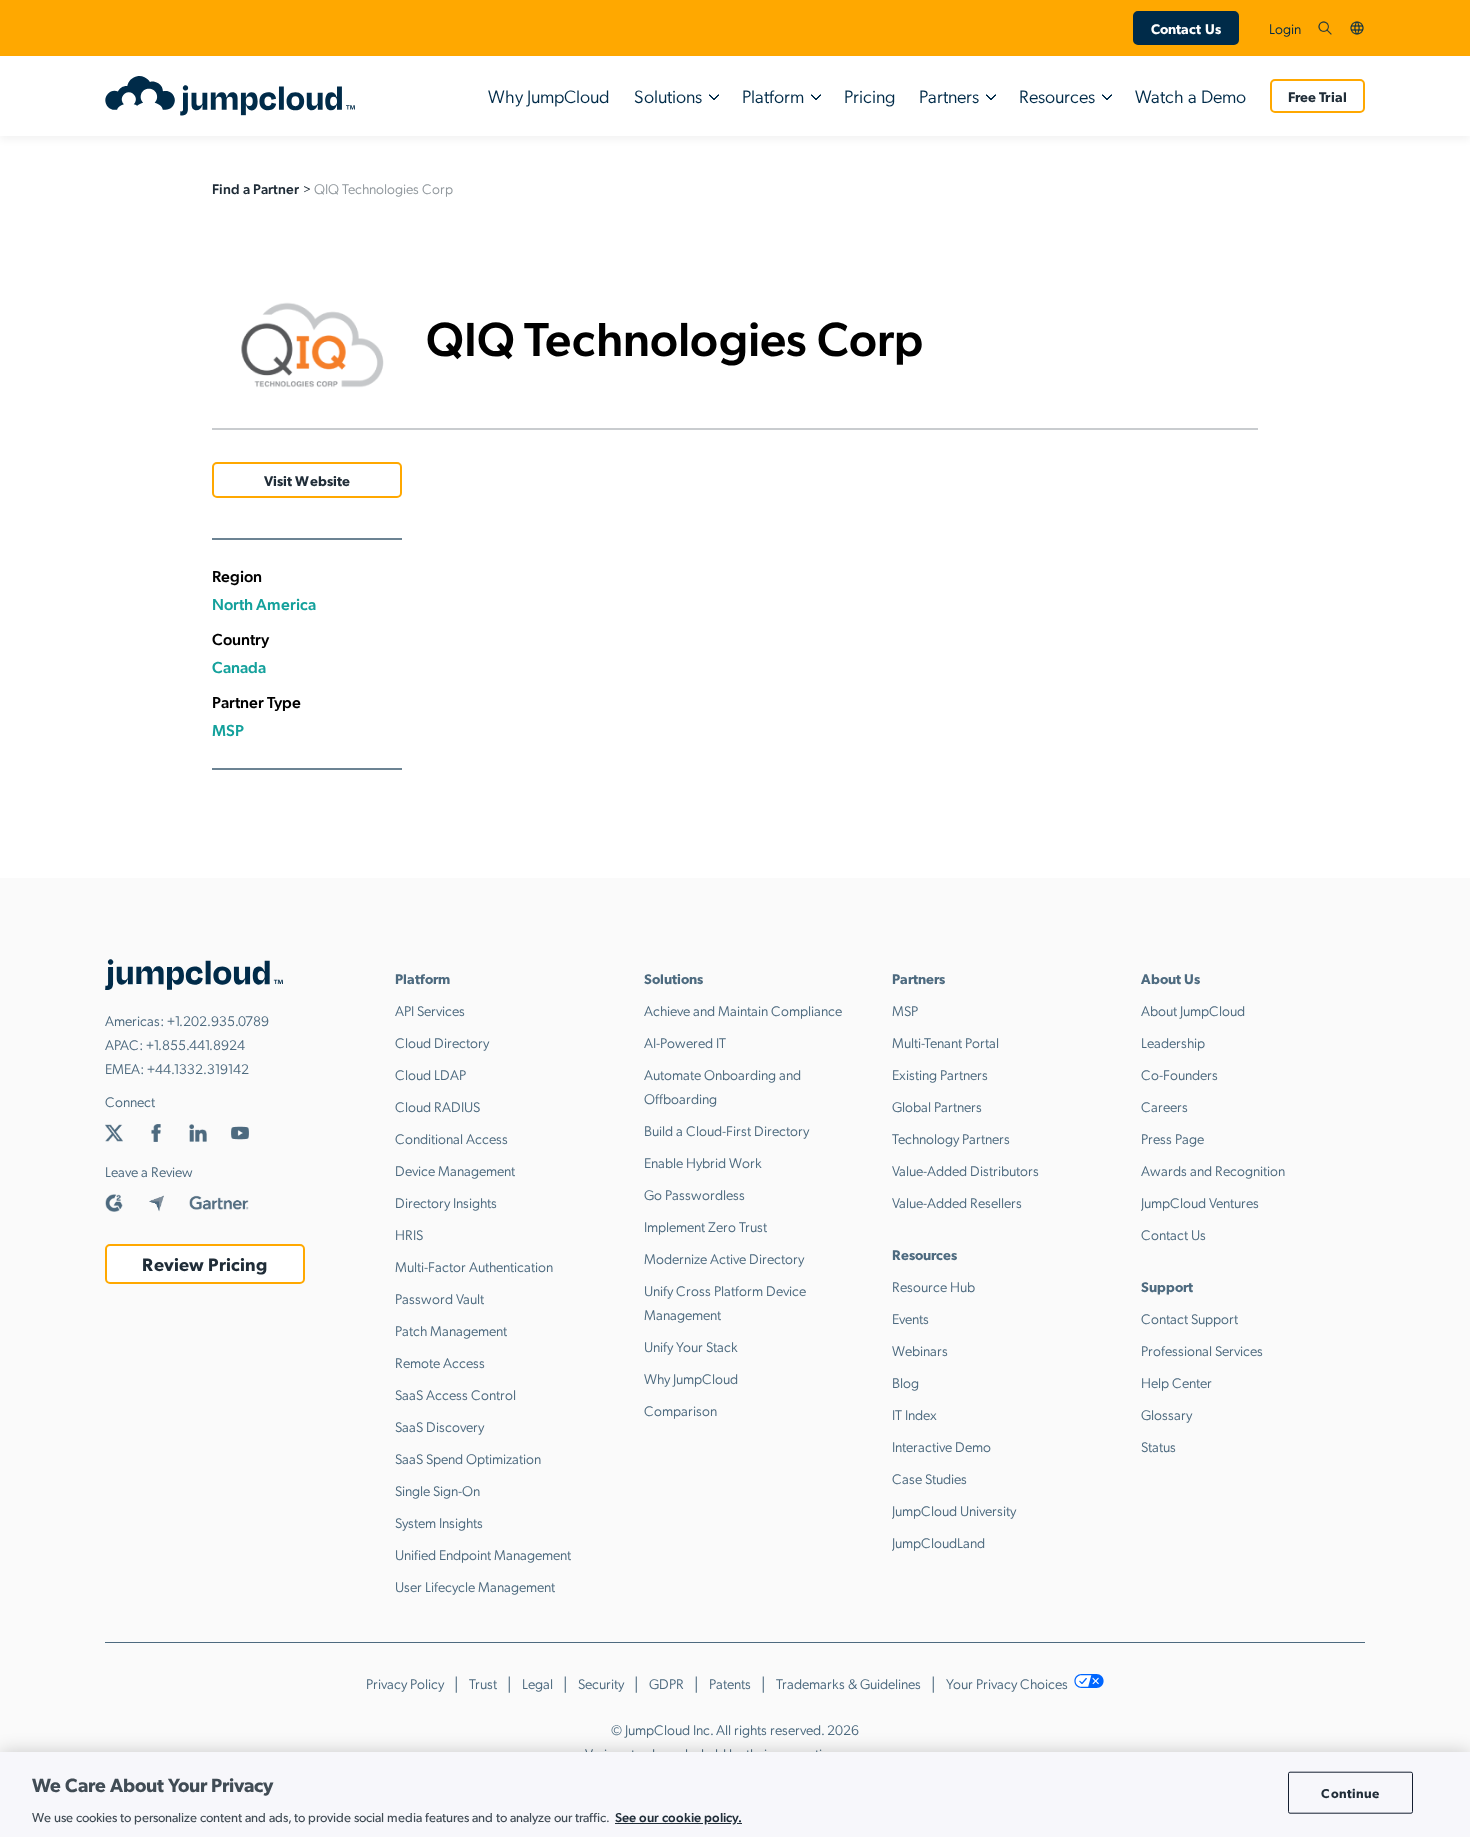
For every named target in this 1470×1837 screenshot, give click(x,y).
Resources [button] (1057, 95)
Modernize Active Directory (724, 1258)
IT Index (914, 1414)
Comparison (680, 1410)
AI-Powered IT (685, 1042)
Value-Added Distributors (965, 1170)
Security (601, 1683)
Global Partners (937, 1106)
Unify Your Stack (691, 1346)
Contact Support (1189, 1318)
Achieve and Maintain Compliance (743, 1010)
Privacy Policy (405, 1683)
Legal (537, 1683)
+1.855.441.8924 (195, 1044)
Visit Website (307, 480)
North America (264, 603)
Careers (1164, 1106)
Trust (483, 1683)
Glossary (1166, 1414)
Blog (905, 1382)
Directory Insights (446, 1202)
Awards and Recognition (1213, 1170)
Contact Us (1186, 28)
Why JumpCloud (549, 95)
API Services (430, 1010)
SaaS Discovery (439, 1426)
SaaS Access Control (455, 1394)
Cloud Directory (442, 1042)
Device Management (455, 1170)
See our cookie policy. (678, 1815)
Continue (1350, 1792)
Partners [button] (949, 95)
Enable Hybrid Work (703, 1162)
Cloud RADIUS (437, 1106)
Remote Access (440, 1362)
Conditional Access (451, 1138)
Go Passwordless (694, 1194)
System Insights (439, 1522)
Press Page (1172, 1138)
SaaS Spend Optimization (468, 1458)
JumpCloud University (954, 1510)
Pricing (869, 95)
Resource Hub (933, 1286)
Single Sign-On (437, 1490)
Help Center (1176, 1382)
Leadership (1173, 1042)
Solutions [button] (668, 95)
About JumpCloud (1193, 1010)
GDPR (666, 1683)
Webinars (920, 1350)
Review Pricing (204, 1263)
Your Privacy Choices (1008, 1683)
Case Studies (929, 1478)
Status (1158, 1446)
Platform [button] (773, 95)
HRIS (409, 1234)
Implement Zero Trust (705, 1226)
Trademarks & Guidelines (848, 1683)
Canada (239, 666)
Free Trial (1317, 96)
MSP (228, 729)
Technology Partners (951, 1138)
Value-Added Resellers (957, 1202)
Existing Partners (940, 1074)
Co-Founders (1179, 1074)
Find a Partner (255, 188)
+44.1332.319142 (198, 1068)
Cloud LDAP (430, 1074)
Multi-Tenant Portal (945, 1042)
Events (910, 1318)
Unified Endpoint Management (483, 1554)
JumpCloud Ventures (1200, 1202)
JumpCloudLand (938, 1542)
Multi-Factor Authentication (474, 1266)
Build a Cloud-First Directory (726, 1130)
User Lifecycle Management (475, 1586)
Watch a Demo (1190, 95)
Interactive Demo (941, 1446)
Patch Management (451, 1330)
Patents (730, 1683)
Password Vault (439, 1298)
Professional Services (1202, 1350)
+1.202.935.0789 (218, 1020)
